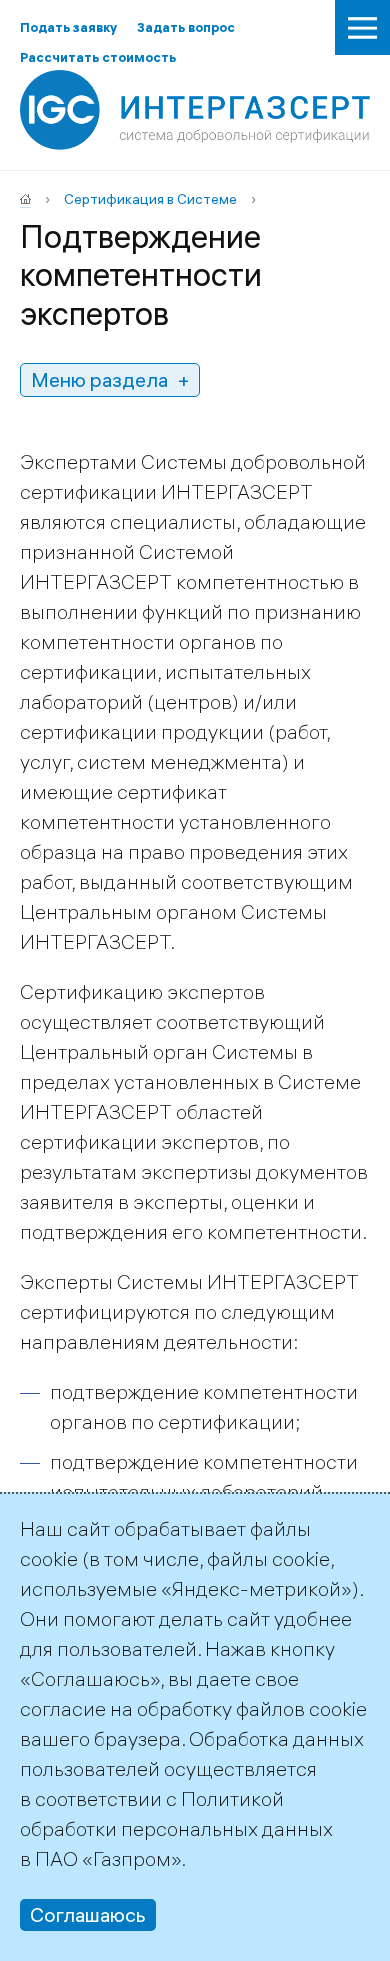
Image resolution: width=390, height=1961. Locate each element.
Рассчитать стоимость (98, 57)
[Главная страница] (25, 199)
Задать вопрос (186, 27)
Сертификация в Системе (150, 199)
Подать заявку (68, 27)
